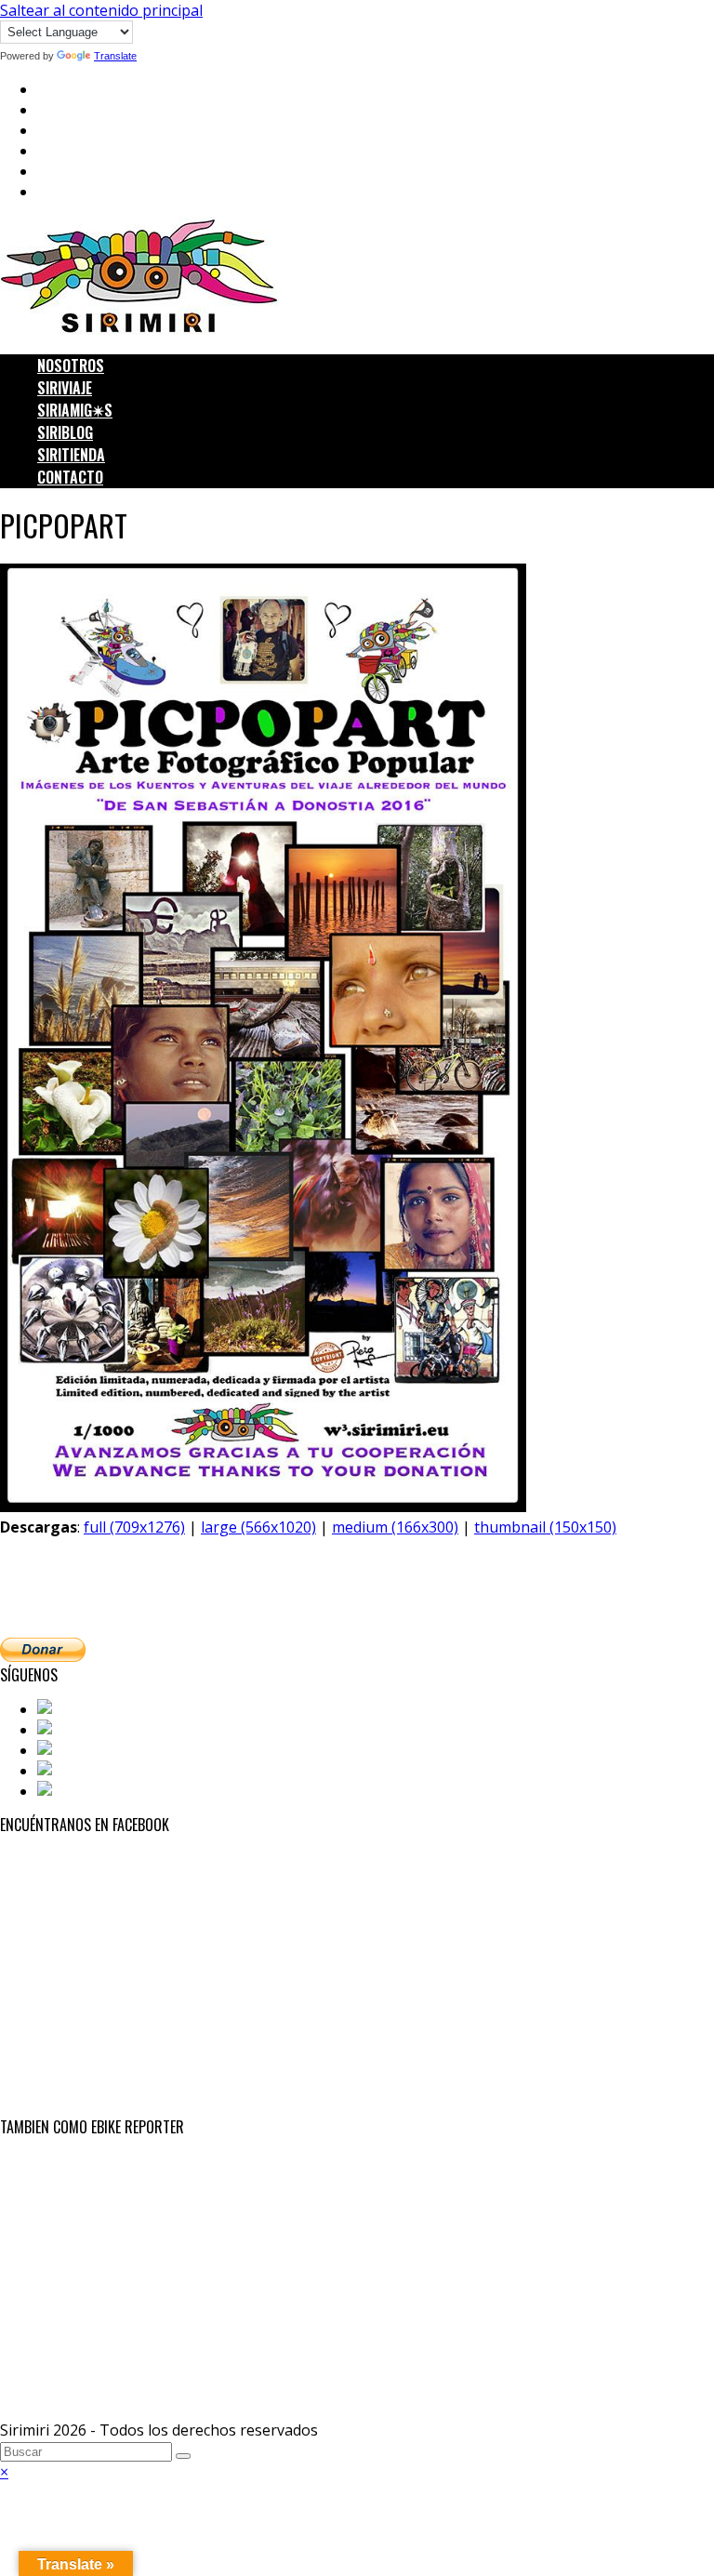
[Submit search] (183, 2456)
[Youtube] (74, 1771)
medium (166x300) (395, 1527)
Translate (115, 56)
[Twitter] (70, 1730)
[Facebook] (78, 1709)
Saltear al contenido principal (101, 10)
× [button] (4, 2472)
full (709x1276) (134, 1527)
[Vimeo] (66, 1791)
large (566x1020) (258, 1527)
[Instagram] (81, 1750)
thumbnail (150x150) (545, 1527)
